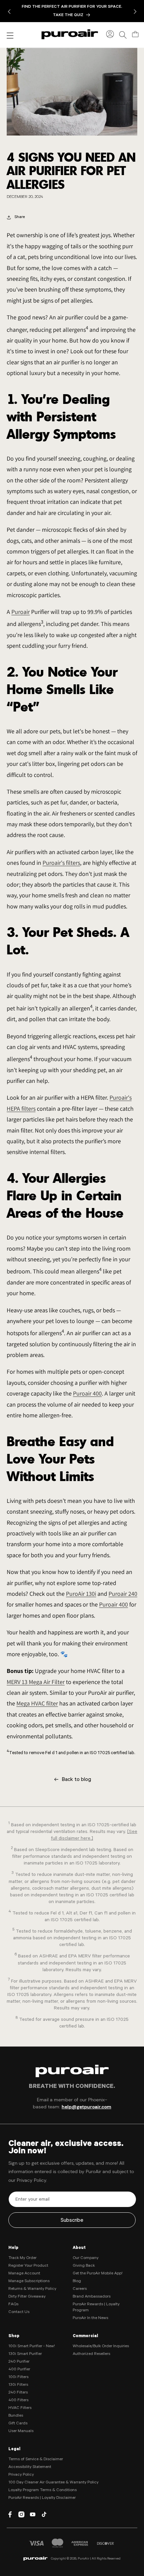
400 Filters (18, 2401)
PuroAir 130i (81, 1594)
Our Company (86, 2258)
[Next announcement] (135, 11)
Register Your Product (28, 2266)
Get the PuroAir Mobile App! (98, 2274)
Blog (77, 2281)
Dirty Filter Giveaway (27, 2297)
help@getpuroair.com (86, 2107)
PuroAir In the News (90, 2318)
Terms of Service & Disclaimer (36, 2460)
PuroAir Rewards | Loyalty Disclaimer (42, 2498)
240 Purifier (19, 2362)
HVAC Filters (20, 2408)
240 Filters (18, 2393)
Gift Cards (18, 2424)
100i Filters (18, 2377)
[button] (123, 34)
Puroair (21, 612)
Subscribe (72, 2221)
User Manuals (21, 2431)
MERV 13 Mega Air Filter (36, 1682)
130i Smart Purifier (25, 2354)
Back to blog (76, 1780)
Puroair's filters (61, 863)
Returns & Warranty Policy (32, 2289)
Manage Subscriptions (29, 2281)
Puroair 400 (87, 1393)
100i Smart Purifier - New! (32, 2347)
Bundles (16, 2416)
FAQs (13, 2305)
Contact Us (19, 2312)
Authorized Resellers (91, 2354)
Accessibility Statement (30, 2467)
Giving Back (84, 2266)
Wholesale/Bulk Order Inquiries (101, 2347)
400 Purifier (19, 2370)
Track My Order (22, 2258)
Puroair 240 (123, 1594)
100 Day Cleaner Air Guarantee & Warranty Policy (53, 2483)
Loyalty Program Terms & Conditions (43, 2490)
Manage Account (24, 2274)
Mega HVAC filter (37, 1703)
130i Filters (18, 2385)
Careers (80, 2289)
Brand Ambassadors (92, 2297)
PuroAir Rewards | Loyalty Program (96, 2308)
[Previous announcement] (9, 11)
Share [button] (20, 217)
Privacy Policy (21, 2475)
